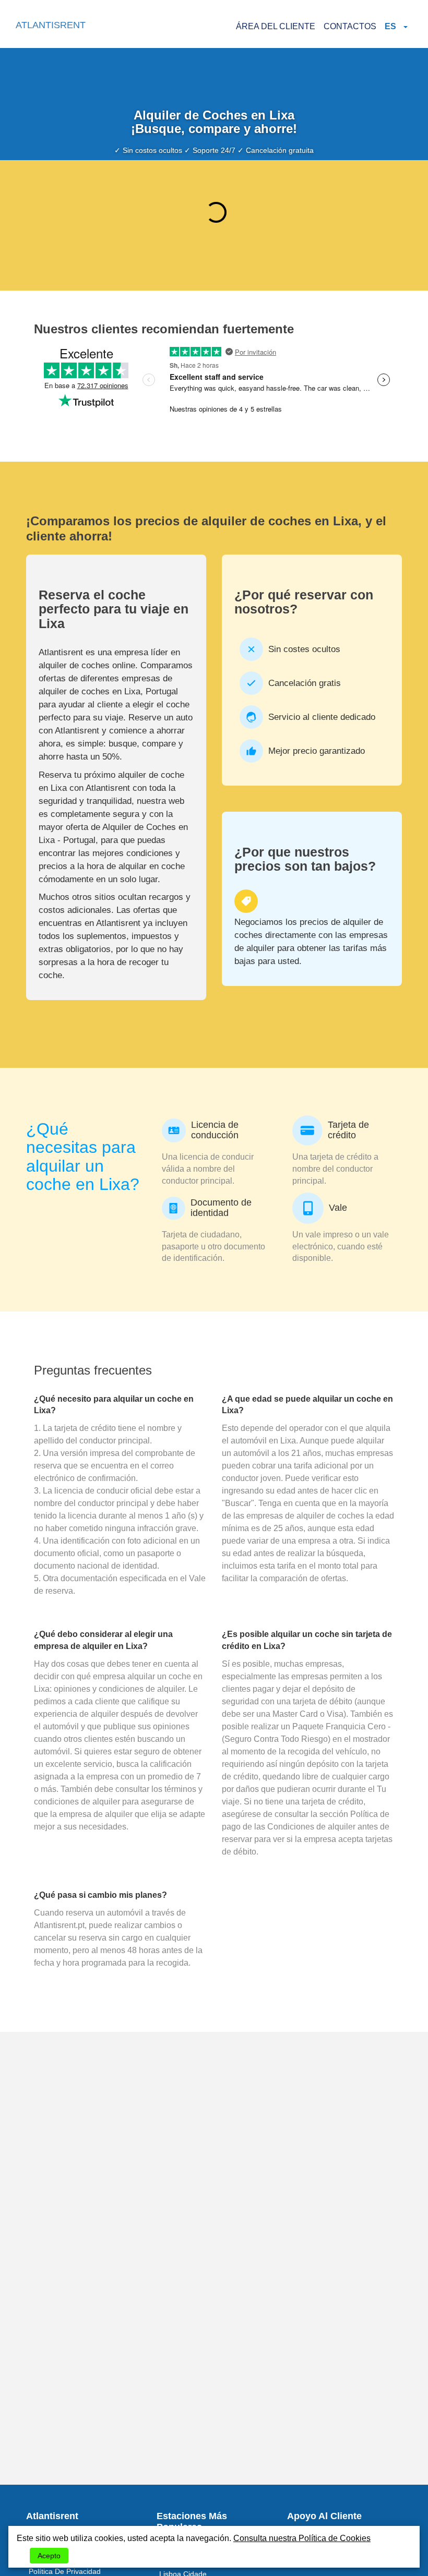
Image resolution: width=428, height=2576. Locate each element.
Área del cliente (276, 26)
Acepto (49, 2556)
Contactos (350, 26)
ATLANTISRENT (51, 25)
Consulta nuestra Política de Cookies (302, 2538)
